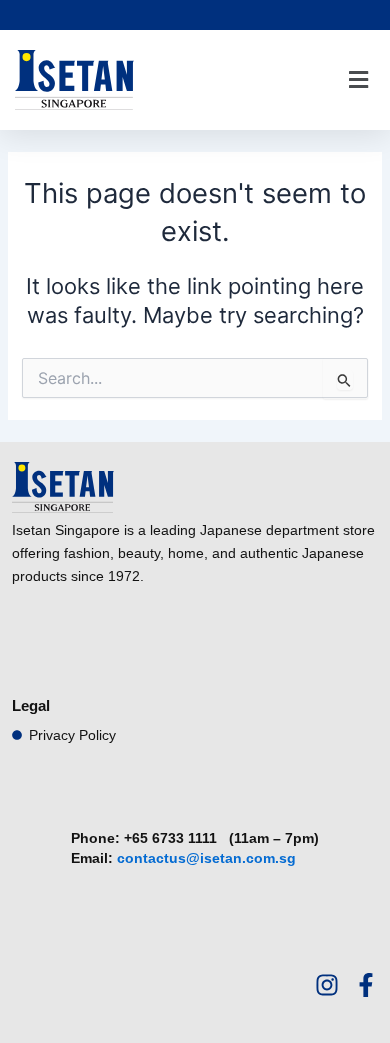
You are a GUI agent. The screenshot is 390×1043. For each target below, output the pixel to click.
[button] (358, 80)
